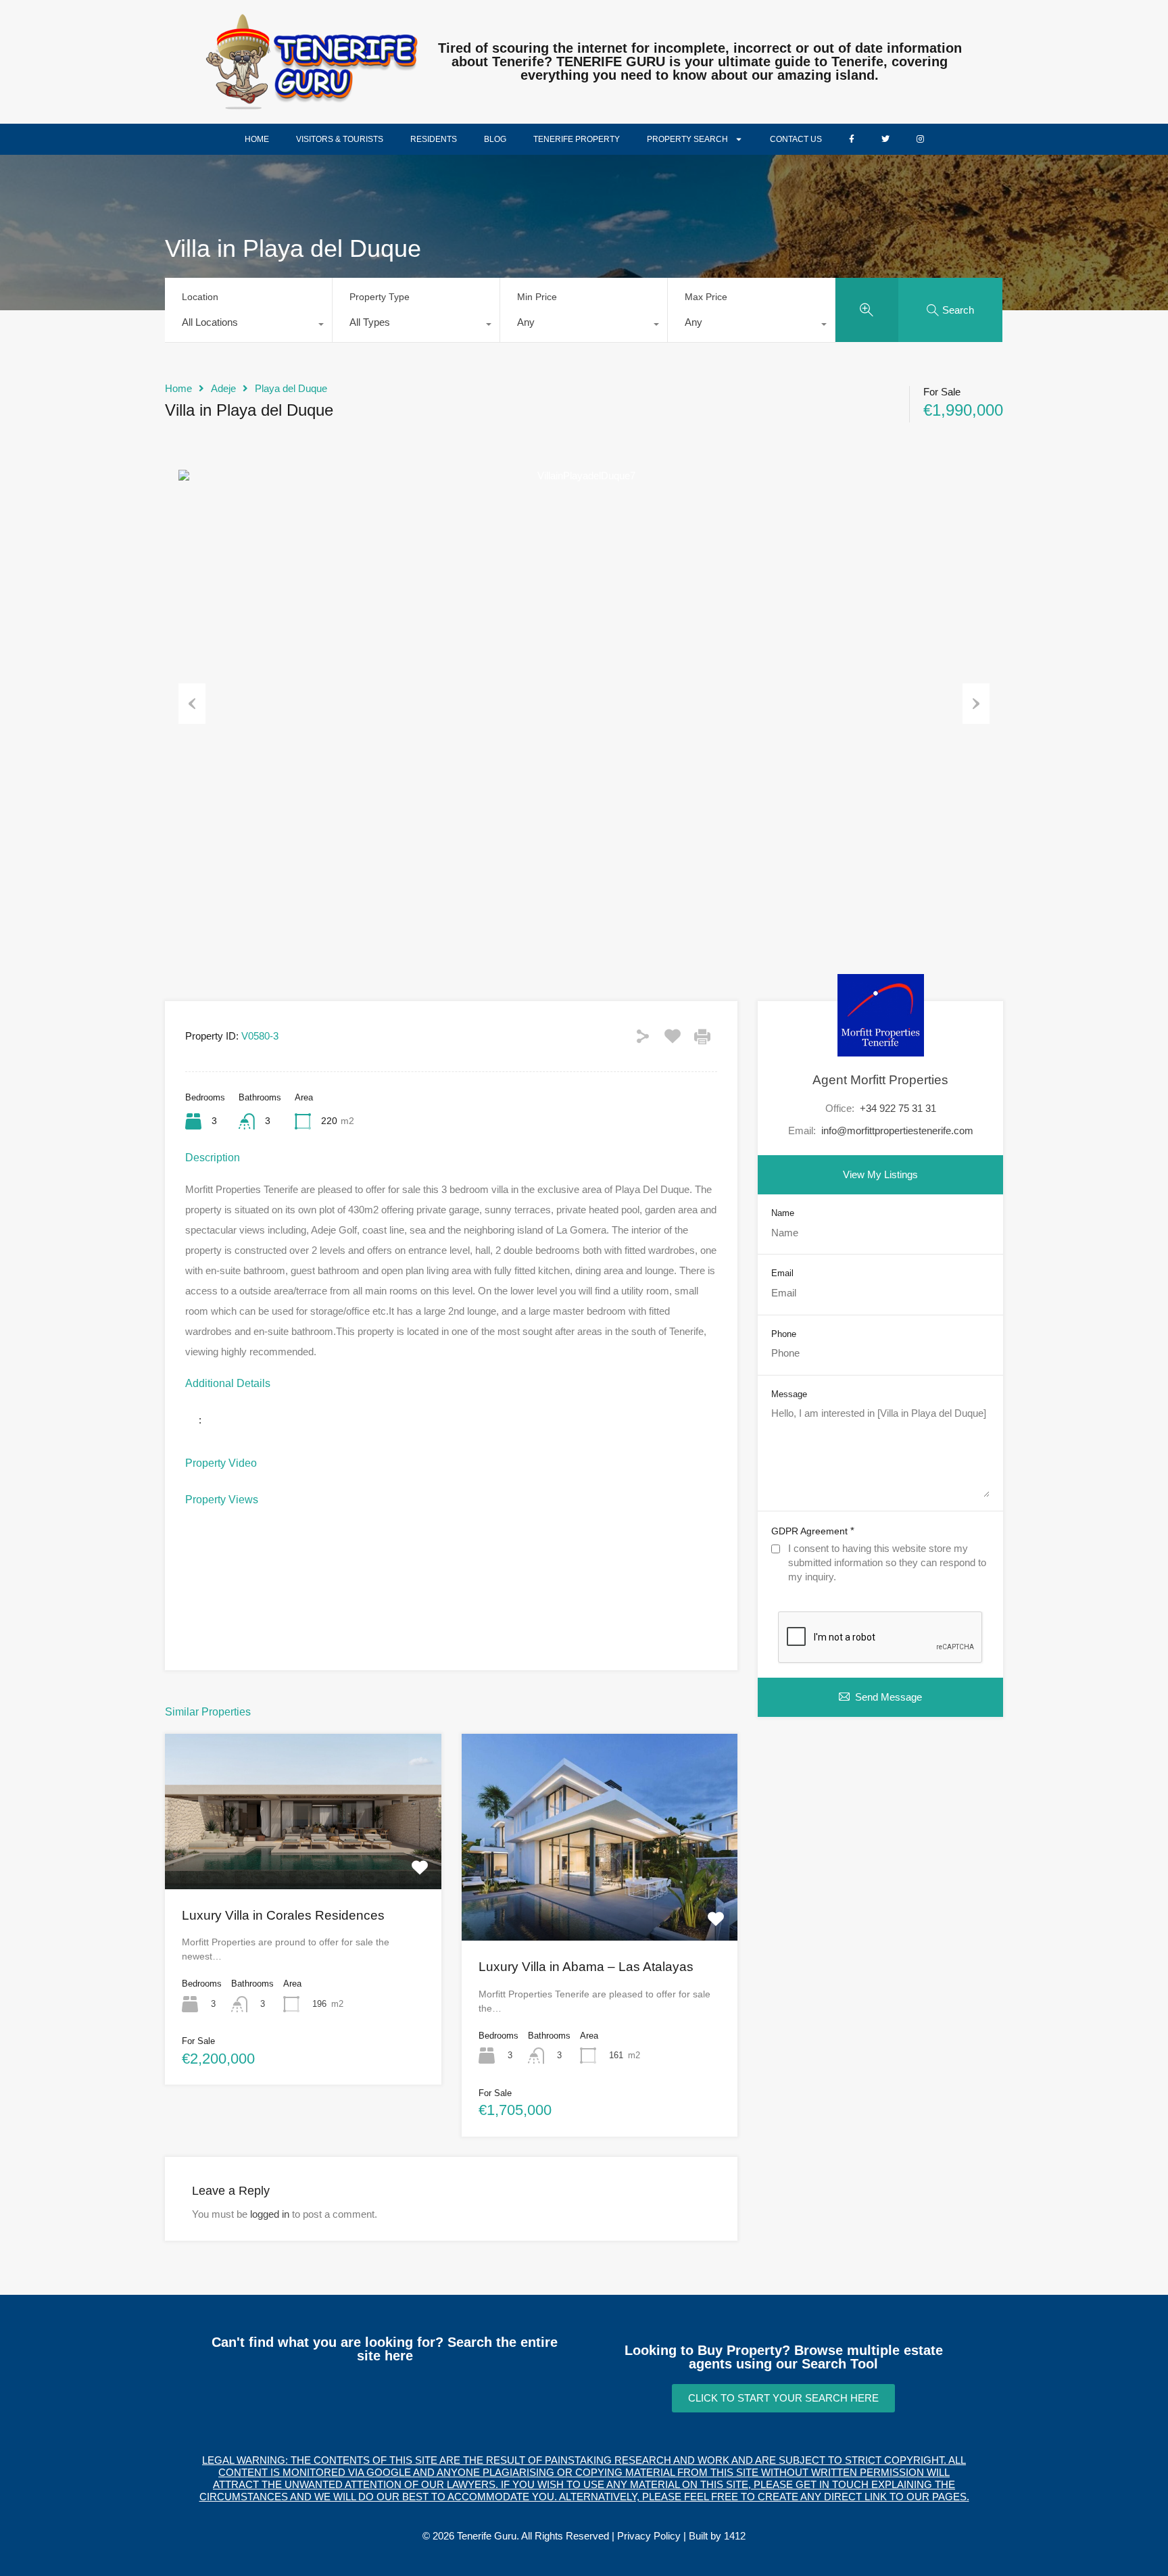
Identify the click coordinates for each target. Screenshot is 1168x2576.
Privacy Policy (649, 2536)
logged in (270, 2214)
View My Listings (880, 1174)
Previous (192, 704)
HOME (257, 139)
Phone (784, 1334)
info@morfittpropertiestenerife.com (897, 1131)
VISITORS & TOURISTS (340, 139)
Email (782, 1273)
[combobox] (248, 326)
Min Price (537, 297)
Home (178, 388)
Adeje (223, 388)
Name (783, 1213)
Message (789, 1394)
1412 (735, 2536)
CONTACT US (796, 139)
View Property (303, 1857)
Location (200, 297)
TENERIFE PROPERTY (577, 139)
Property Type (380, 297)
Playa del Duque (291, 388)
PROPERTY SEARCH (687, 139)
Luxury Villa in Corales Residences (283, 1915)
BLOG (495, 139)
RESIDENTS (434, 139)
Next (976, 704)
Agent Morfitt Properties (880, 1080)
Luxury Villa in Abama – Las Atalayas (586, 1967)
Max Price (706, 297)
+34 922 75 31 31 (898, 1108)
